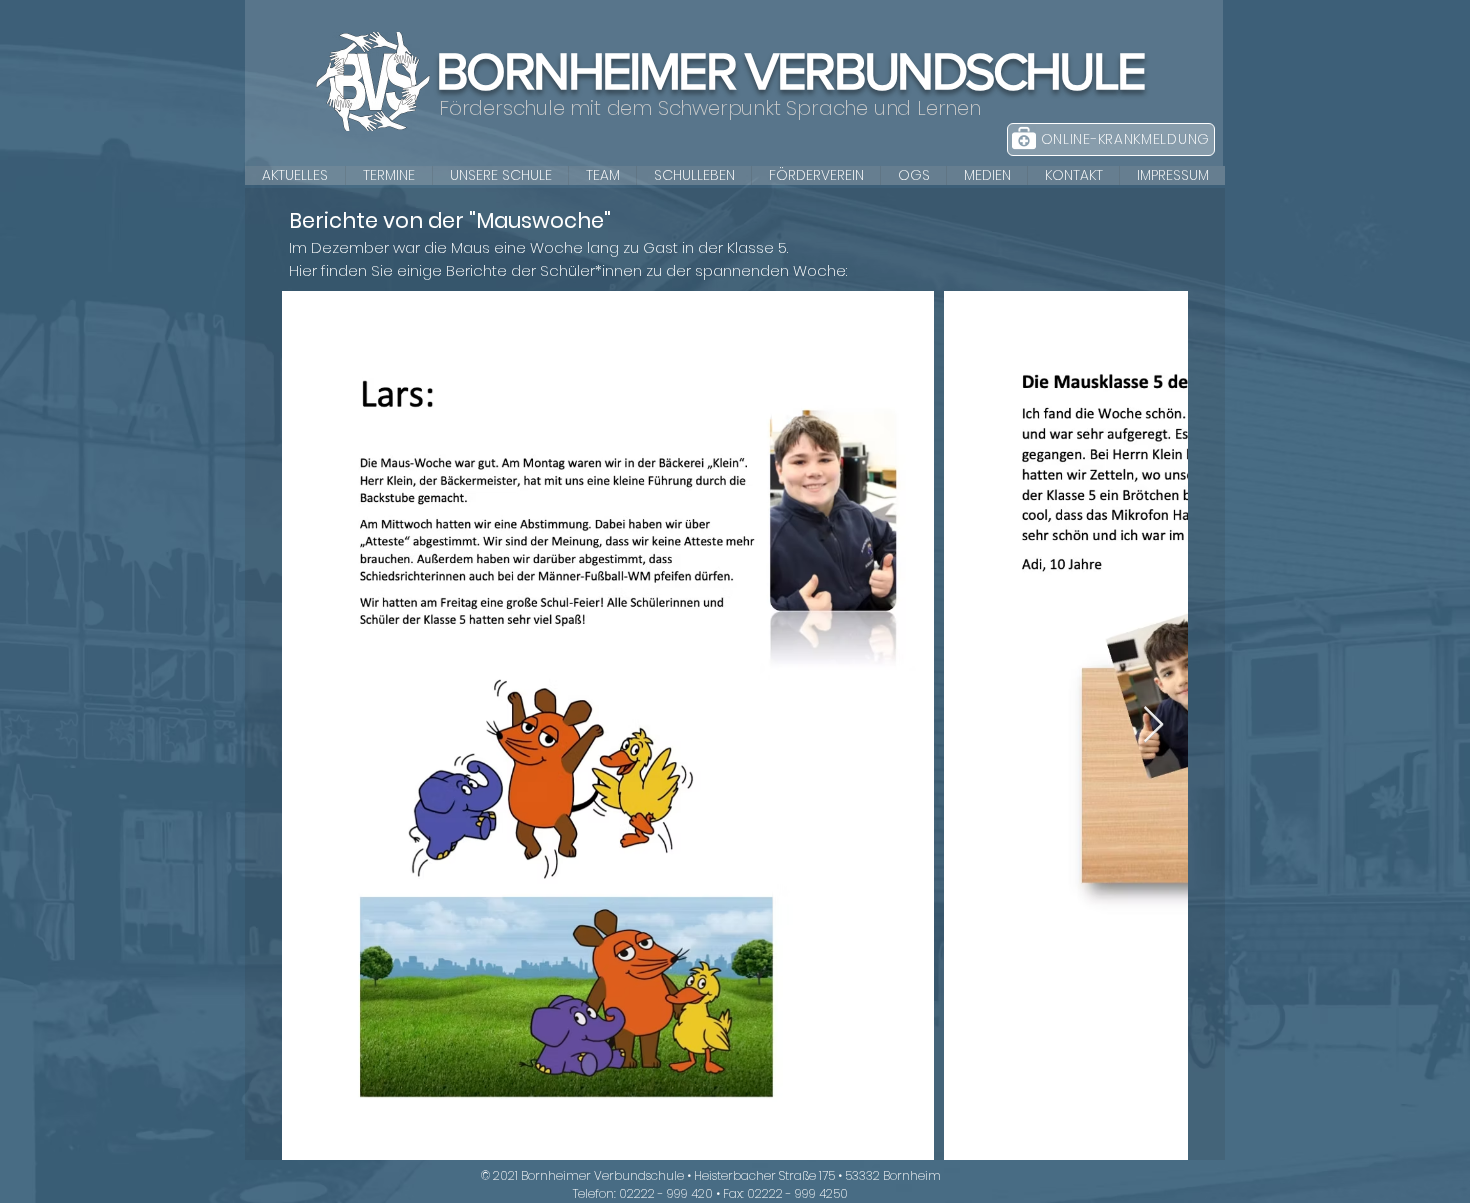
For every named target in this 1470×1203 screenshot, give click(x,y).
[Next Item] (1153, 725)
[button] (500, 175)
